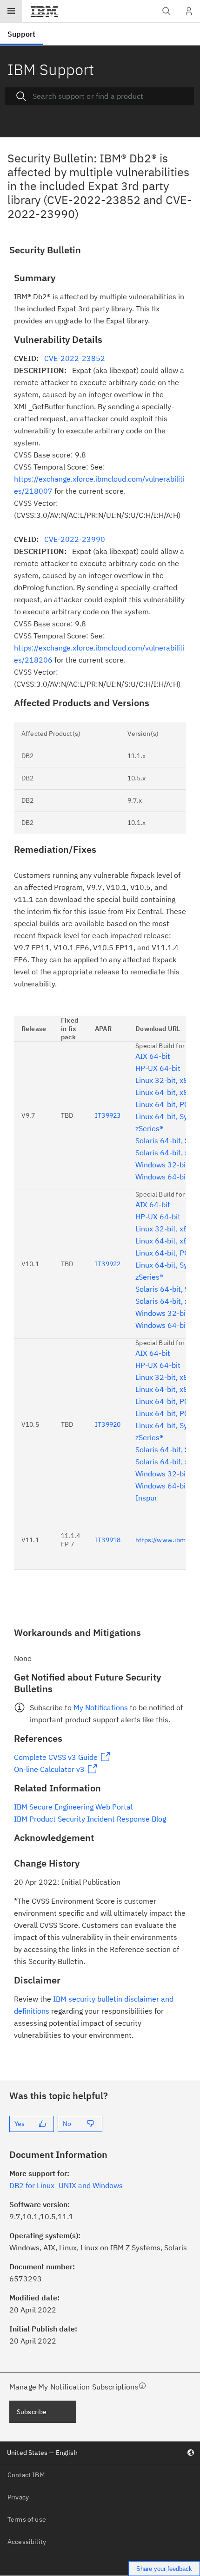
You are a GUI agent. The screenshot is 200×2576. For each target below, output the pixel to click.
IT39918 (108, 1540)
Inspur (146, 1498)
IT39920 (108, 1424)
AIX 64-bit (153, 1056)
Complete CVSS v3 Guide (56, 1757)
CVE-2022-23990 (75, 539)
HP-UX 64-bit (158, 1068)
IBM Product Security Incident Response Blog (90, 1819)
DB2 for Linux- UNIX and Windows (66, 2185)
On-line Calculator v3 (49, 1769)
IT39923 (108, 1115)
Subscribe (32, 2412)
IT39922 (108, 1264)
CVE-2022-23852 (75, 358)
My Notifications (101, 1707)
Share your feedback (164, 2569)
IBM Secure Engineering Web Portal (73, 1807)
